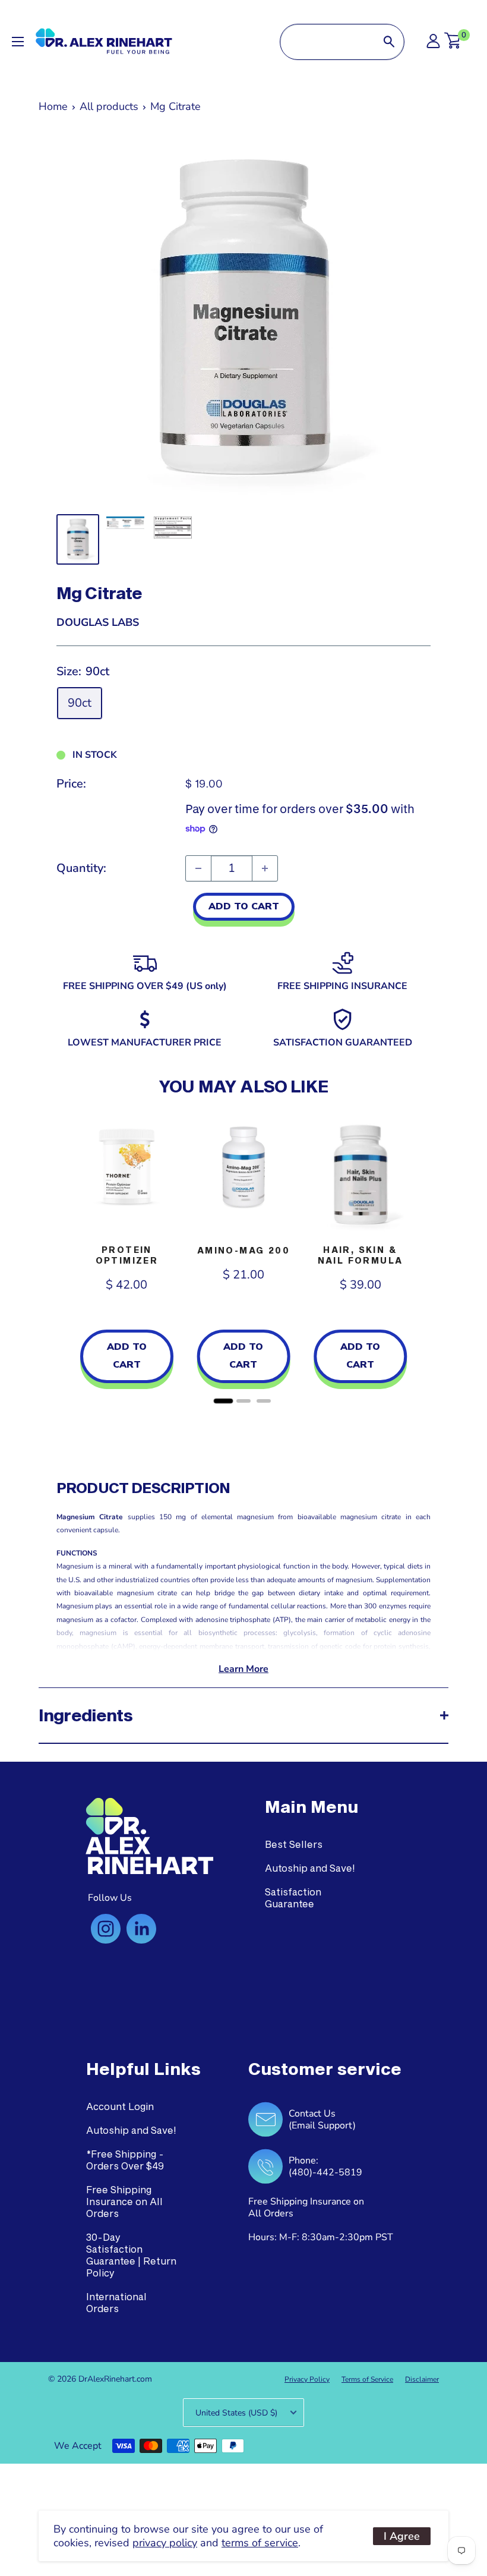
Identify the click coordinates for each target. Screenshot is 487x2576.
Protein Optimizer (127, 1255)
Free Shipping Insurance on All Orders (124, 2201)
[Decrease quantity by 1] (198, 868)
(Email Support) (322, 2125)
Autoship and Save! (310, 1868)
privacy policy (165, 2543)
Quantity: (81, 868)
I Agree (402, 2536)
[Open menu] (18, 42)
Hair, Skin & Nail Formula (360, 1255)
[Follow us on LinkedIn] (141, 1929)
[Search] (389, 42)
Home (53, 106)
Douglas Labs (98, 622)
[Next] (419, 1258)
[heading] (312, 1807)
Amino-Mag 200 (243, 1250)
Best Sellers (294, 1844)
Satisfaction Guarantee (293, 1898)
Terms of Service (367, 2379)
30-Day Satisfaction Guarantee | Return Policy (131, 2255)
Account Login (120, 2106)
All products (109, 106)
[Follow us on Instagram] (106, 1929)
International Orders (116, 2302)
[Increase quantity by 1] (265, 868)
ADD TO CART (244, 906)
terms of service (260, 2543)
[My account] (433, 44)
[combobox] (327, 42)
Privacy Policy (307, 2379)
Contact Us (312, 2114)
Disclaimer (422, 2379)
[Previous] (68, 1258)
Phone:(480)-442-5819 (325, 2166)
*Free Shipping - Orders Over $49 (125, 2160)
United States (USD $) (236, 2413)
